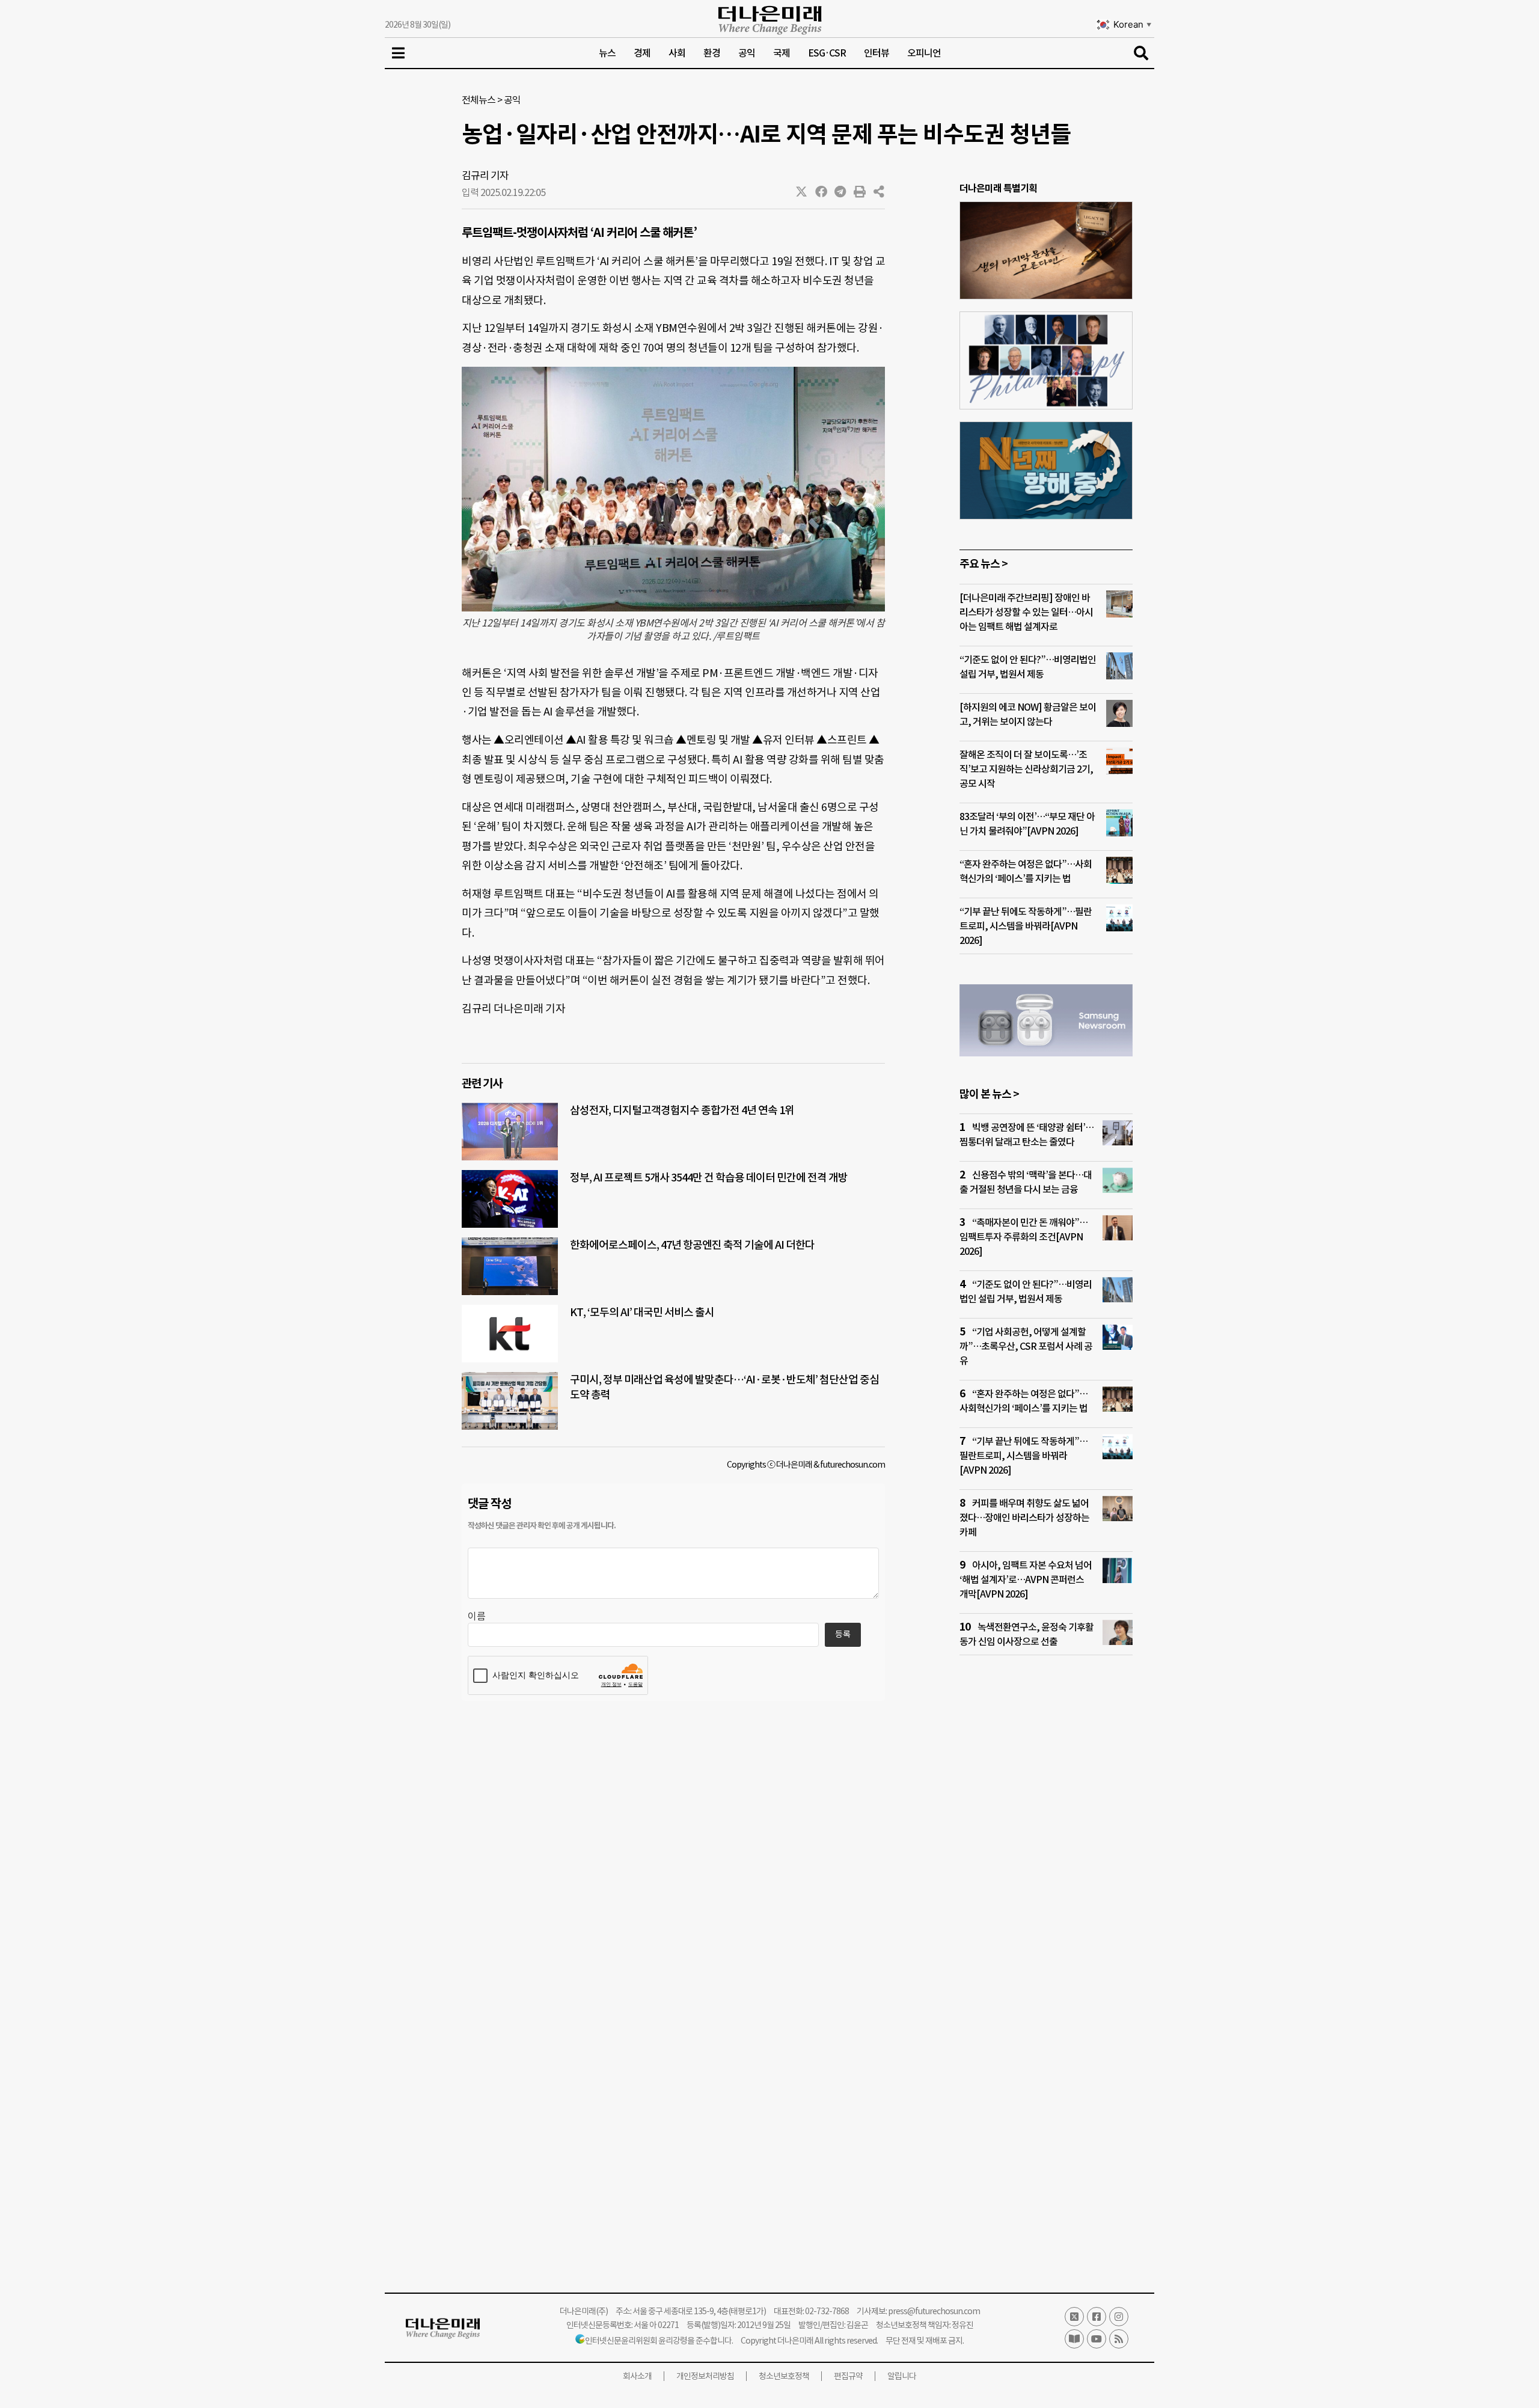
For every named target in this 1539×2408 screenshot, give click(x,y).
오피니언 (924, 53)
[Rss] (1119, 2339)
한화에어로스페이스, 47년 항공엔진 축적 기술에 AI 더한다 (692, 1245)
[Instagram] (1119, 2317)
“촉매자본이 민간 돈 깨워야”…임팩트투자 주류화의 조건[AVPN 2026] (1023, 1237)
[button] (802, 192)
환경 (712, 53)
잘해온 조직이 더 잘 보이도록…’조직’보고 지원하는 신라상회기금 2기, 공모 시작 (1026, 769)
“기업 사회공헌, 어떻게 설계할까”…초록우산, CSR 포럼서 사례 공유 (1026, 1346)
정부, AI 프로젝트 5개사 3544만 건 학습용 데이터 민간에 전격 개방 (709, 1178)
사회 (677, 53)
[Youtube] (1097, 2339)
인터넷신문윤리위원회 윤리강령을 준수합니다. (659, 2341)
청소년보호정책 (784, 2376)
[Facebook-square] (1097, 2317)
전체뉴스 (479, 100)
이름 (477, 1616)
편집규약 (848, 2376)
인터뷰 (877, 53)
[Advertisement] (1046, 1896)
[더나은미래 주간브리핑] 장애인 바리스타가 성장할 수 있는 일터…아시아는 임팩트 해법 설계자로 (1026, 612)
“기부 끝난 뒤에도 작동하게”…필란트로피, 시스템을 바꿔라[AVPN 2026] (1026, 926)
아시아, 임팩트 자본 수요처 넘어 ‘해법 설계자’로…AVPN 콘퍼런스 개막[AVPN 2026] (1026, 1579)
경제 (642, 53)
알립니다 (902, 2376)
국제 (782, 53)
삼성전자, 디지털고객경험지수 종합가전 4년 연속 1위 (682, 1110)
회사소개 (637, 2376)
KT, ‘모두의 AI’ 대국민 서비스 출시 (642, 1312)
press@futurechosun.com (934, 2311)
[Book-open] (1074, 2339)
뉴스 (607, 53)
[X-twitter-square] (1074, 2317)
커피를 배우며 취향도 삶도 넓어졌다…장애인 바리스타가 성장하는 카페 (1024, 1518)
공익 (747, 53)
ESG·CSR (827, 53)
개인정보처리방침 (705, 2376)
